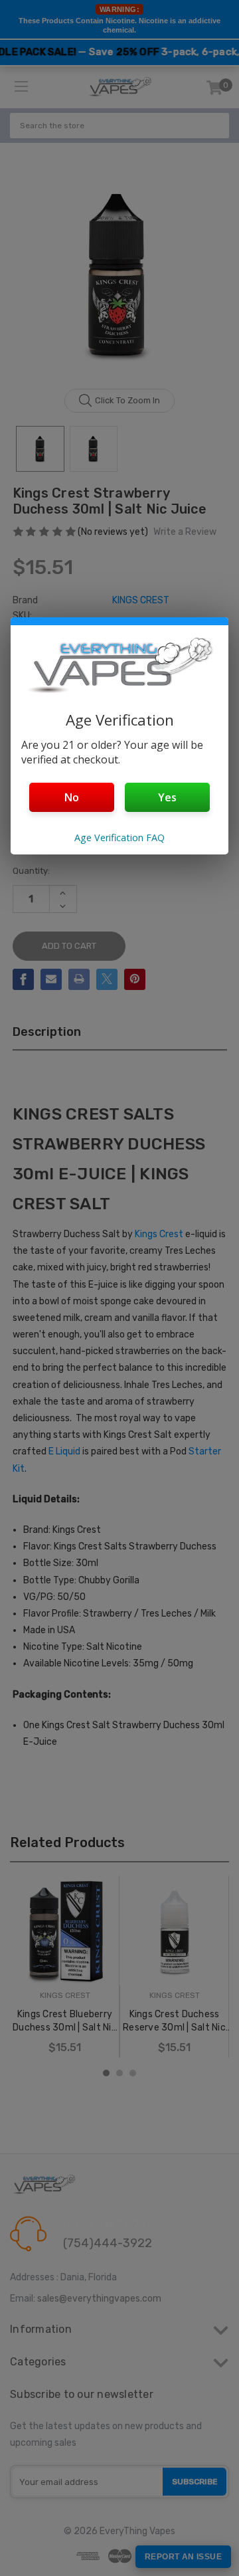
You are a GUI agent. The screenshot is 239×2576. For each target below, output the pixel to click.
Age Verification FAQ (119, 838)
